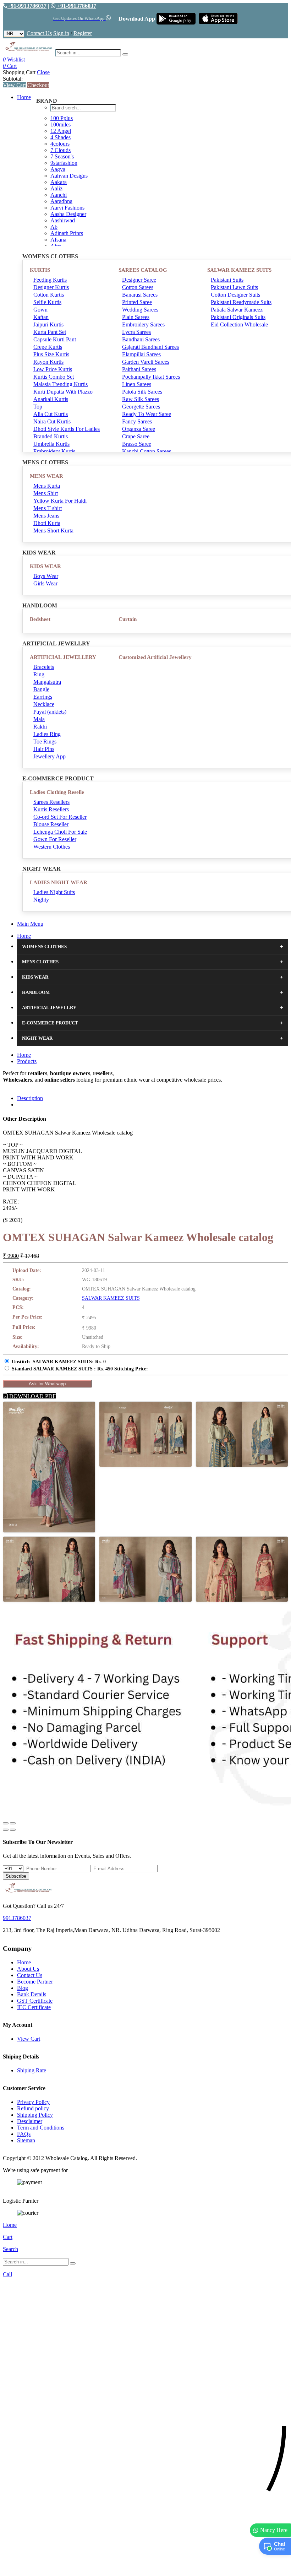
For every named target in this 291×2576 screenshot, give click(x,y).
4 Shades (61, 137)
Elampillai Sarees (141, 354)
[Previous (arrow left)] (6, 1830)
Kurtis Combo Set (54, 377)
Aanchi (59, 195)
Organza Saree (139, 429)
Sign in (61, 33)
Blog (23, 1988)
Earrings (43, 697)
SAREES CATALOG (143, 270)
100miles (61, 125)
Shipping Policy (35, 2115)
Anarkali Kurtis (51, 399)
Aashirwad (63, 220)
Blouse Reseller (51, 824)
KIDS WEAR (45, 566)
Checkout (38, 85)
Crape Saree (136, 436)
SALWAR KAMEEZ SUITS (239, 270)
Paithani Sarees (139, 369)
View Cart (14, 85)
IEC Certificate (34, 2007)
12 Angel (61, 131)
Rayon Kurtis (48, 362)
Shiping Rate (32, 2070)
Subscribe (16, 1876)
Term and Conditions (41, 2128)
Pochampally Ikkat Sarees (151, 377)
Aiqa (56, 246)
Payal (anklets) (50, 712)
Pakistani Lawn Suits (234, 287)
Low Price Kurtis (53, 369)
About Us (28, 1969)
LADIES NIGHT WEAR (59, 882)
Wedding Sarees (140, 310)
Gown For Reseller (55, 839)
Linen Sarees (137, 384)
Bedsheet (40, 619)
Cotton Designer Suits (235, 295)
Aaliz (56, 188)
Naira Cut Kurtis (52, 421)
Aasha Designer (68, 214)
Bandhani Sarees (141, 339)
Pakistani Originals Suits (238, 317)
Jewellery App (50, 756)
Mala (39, 719)
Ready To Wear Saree (147, 414)
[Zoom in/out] (13, 1823)
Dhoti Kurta (47, 523)
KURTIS (40, 270)
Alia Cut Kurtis (51, 414)
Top (38, 407)
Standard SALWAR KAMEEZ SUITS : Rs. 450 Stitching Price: (80, 1369)
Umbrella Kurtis (51, 444)
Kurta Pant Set (50, 332)
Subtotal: (13, 79)
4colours (60, 144)
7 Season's (62, 156)
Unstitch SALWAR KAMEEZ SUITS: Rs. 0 (59, 1362)
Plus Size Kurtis (51, 354)
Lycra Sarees (136, 332)
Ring (39, 674)
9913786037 (17, 1918)
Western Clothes (52, 847)
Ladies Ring (47, 734)
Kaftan (41, 317)
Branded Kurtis (51, 436)
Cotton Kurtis (49, 295)
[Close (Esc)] (6, 1823)
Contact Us (39, 33)
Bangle (41, 689)
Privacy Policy (33, 2102)
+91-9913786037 (27, 6)
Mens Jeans (46, 516)
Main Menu (30, 924)
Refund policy (33, 2108)
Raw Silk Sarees (141, 399)
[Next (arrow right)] (13, 1830)
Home (24, 97)
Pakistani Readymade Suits (241, 302)
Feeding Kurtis (50, 280)
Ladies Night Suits (54, 892)
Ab (54, 227)
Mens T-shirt (48, 508)
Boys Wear (46, 576)
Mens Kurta (47, 486)
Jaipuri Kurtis (48, 324)
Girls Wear (45, 583)
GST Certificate (35, 2001)
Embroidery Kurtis (54, 451)
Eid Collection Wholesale (239, 324)
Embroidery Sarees (143, 324)
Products (27, 1061)
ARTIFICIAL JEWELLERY (63, 657)
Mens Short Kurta (53, 531)
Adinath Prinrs (67, 233)
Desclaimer (30, 2121)
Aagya (58, 169)
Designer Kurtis (51, 287)
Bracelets (44, 667)
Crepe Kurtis (48, 347)
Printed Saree (137, 302)
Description (30, 1098)
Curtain (128, 619)
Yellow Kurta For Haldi (60, 501)
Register (83, 33)
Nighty (41, 900)
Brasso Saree (137, 444)
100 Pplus (62, 118)
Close (43, 72)
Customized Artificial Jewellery (155, 657)
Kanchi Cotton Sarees (147, 451)
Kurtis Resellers (51, 809)
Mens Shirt (46, 493)
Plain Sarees (136, 317)
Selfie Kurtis (47, 302)
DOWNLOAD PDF (32, 1396)
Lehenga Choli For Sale (60, 832)
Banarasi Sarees (140, 295)
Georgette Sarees (141, 407)
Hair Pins (44, 749)
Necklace (44, 704)
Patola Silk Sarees (142, 392)
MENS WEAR (46, 476)
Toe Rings (45, 742)
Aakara (59, 182)
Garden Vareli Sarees (146, 362)
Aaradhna (61, 201)
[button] (145, 2567)
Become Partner (35, 1982)
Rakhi (40, 727)
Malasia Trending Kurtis (61, 384)
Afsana (58, 240)
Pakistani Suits (227, 280)
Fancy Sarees (137, 421)
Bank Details (32, 1994)
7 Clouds (61, 150)
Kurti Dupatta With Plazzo (63, 392)
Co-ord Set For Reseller (60, 817)
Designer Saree (139, 280)
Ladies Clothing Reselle (57, 792)
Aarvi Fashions (67, 208)
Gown (40, 310)
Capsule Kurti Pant (55, 339)
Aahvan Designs (69, 176)
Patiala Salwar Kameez (237, 310)
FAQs (24, 2134)
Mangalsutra (47, 682)
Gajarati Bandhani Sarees (150, 347)
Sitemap (26, 2140)
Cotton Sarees (138, 287)
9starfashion (64, 163)
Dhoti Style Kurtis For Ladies (67, 429)
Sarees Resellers (51, 802)
